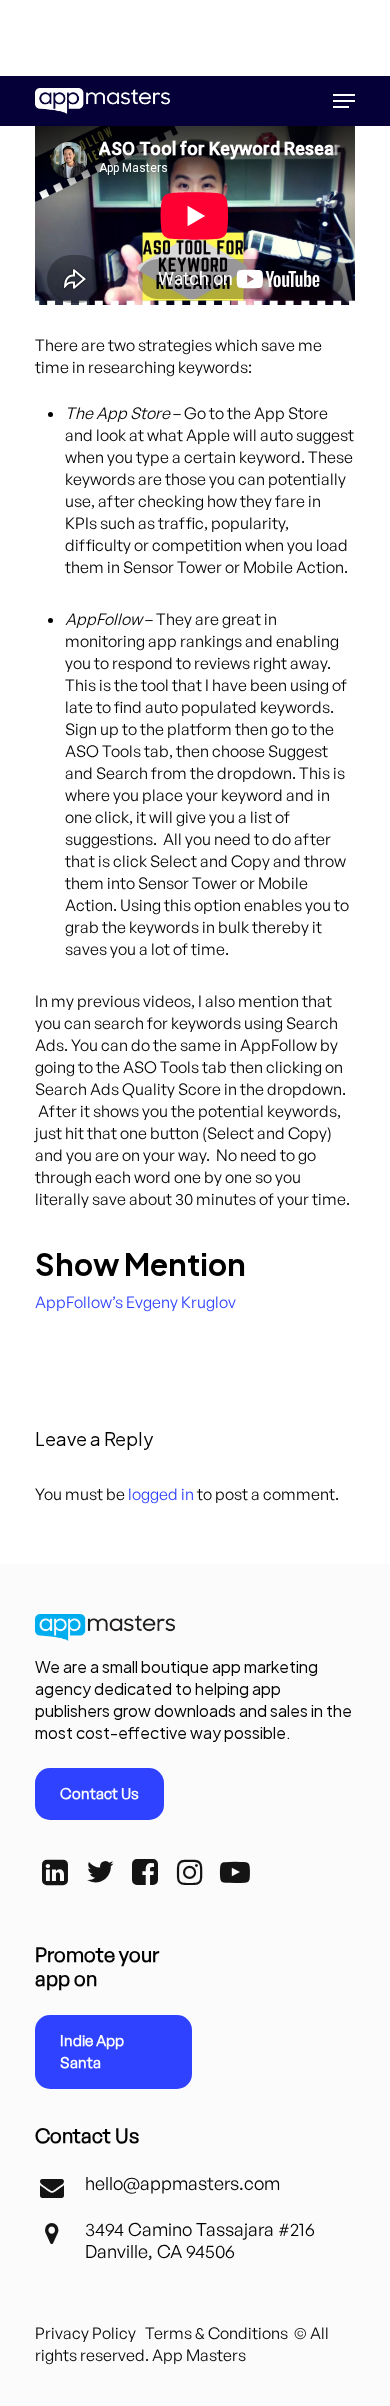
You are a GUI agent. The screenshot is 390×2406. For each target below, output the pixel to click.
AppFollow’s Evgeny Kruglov (135, 1302)
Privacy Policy (85, 2333)
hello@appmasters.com (182, 2183)
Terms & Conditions (216, 2333)
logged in (161, 1494)
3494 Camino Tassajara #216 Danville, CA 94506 (200, 2240)
